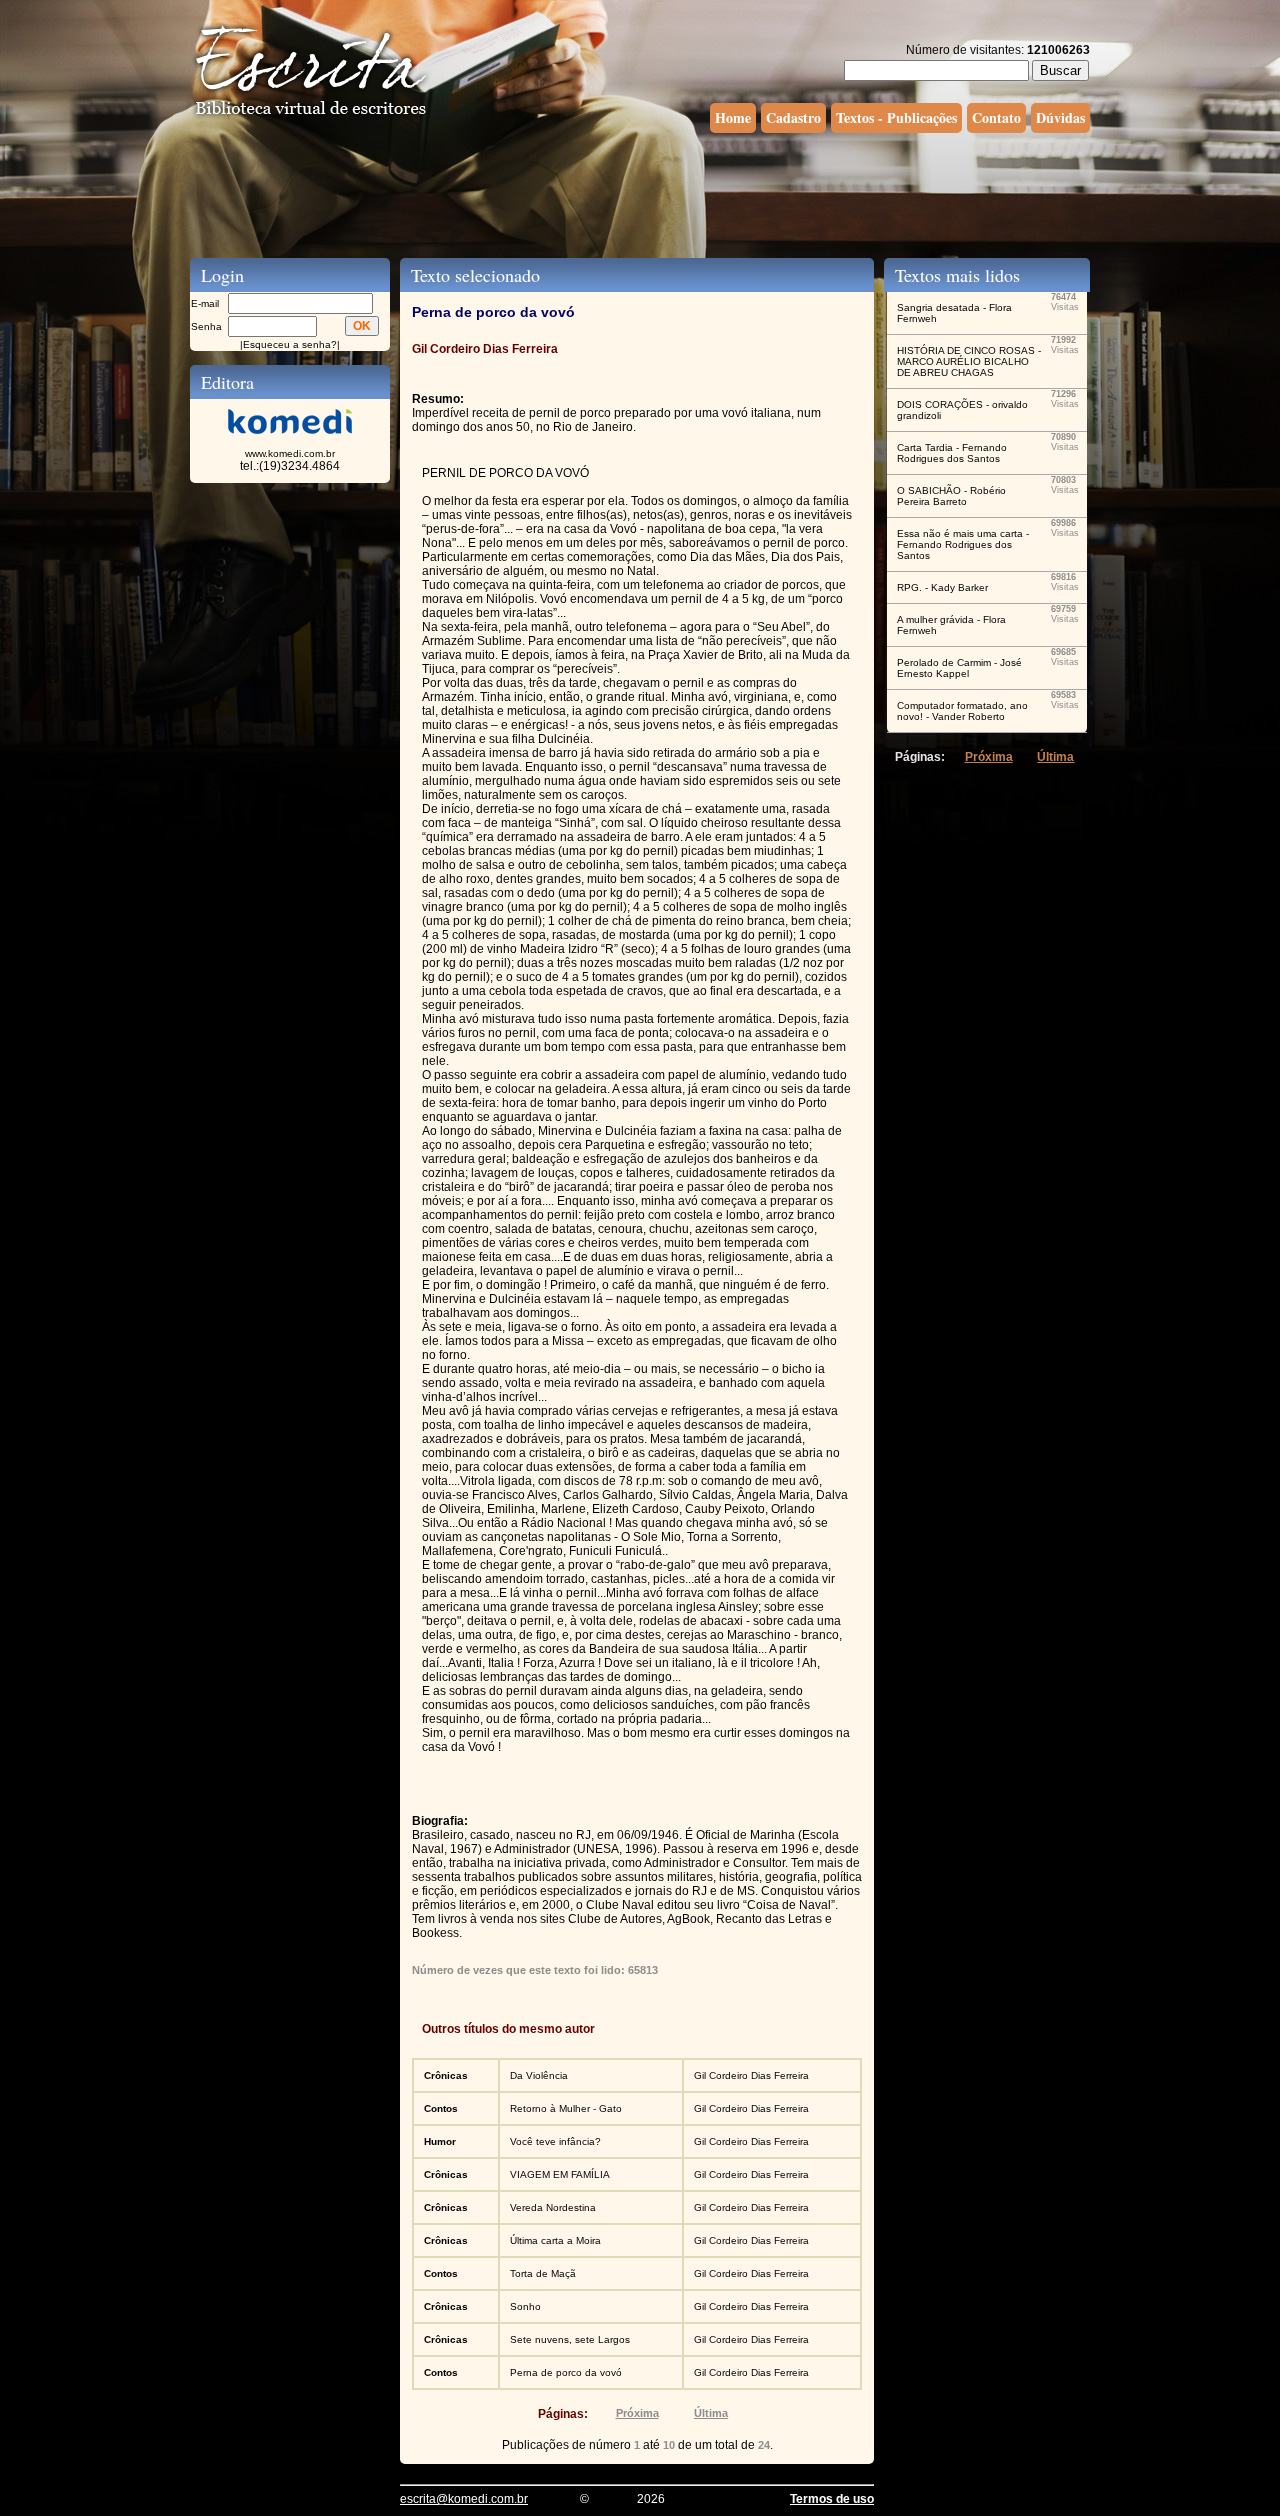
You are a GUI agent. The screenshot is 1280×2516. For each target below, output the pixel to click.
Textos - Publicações (896, 117)
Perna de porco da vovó (566, 2372)
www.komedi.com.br (290, 453)
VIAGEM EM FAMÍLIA (560, 2174)
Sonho (525, 2306)
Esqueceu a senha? (290, 344)
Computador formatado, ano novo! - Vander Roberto (962, 711)
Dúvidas (1060, 117)
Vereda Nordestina (553, 2207)
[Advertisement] (640, 193)
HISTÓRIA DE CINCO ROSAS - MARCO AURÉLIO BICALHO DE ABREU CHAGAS (969, 361)
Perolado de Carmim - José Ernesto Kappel (959, 668)
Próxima (637, 2413)
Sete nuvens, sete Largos (570, 2339)
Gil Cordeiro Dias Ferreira (751, 2075)
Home (733, 117)
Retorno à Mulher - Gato (566, 2108)
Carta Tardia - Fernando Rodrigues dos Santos (952, 453)
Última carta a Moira (555, 2240)
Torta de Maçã (543, 2273)
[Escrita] (311, 116)
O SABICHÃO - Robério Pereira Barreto (951, 496)
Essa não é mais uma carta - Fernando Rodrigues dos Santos (963, 544)
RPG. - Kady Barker (942, 587)
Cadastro (793, 117)
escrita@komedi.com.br (464, 2499)
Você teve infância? (555, 2141)
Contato (996, 117)
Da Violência (539, 2075)
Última (711, 2413)
